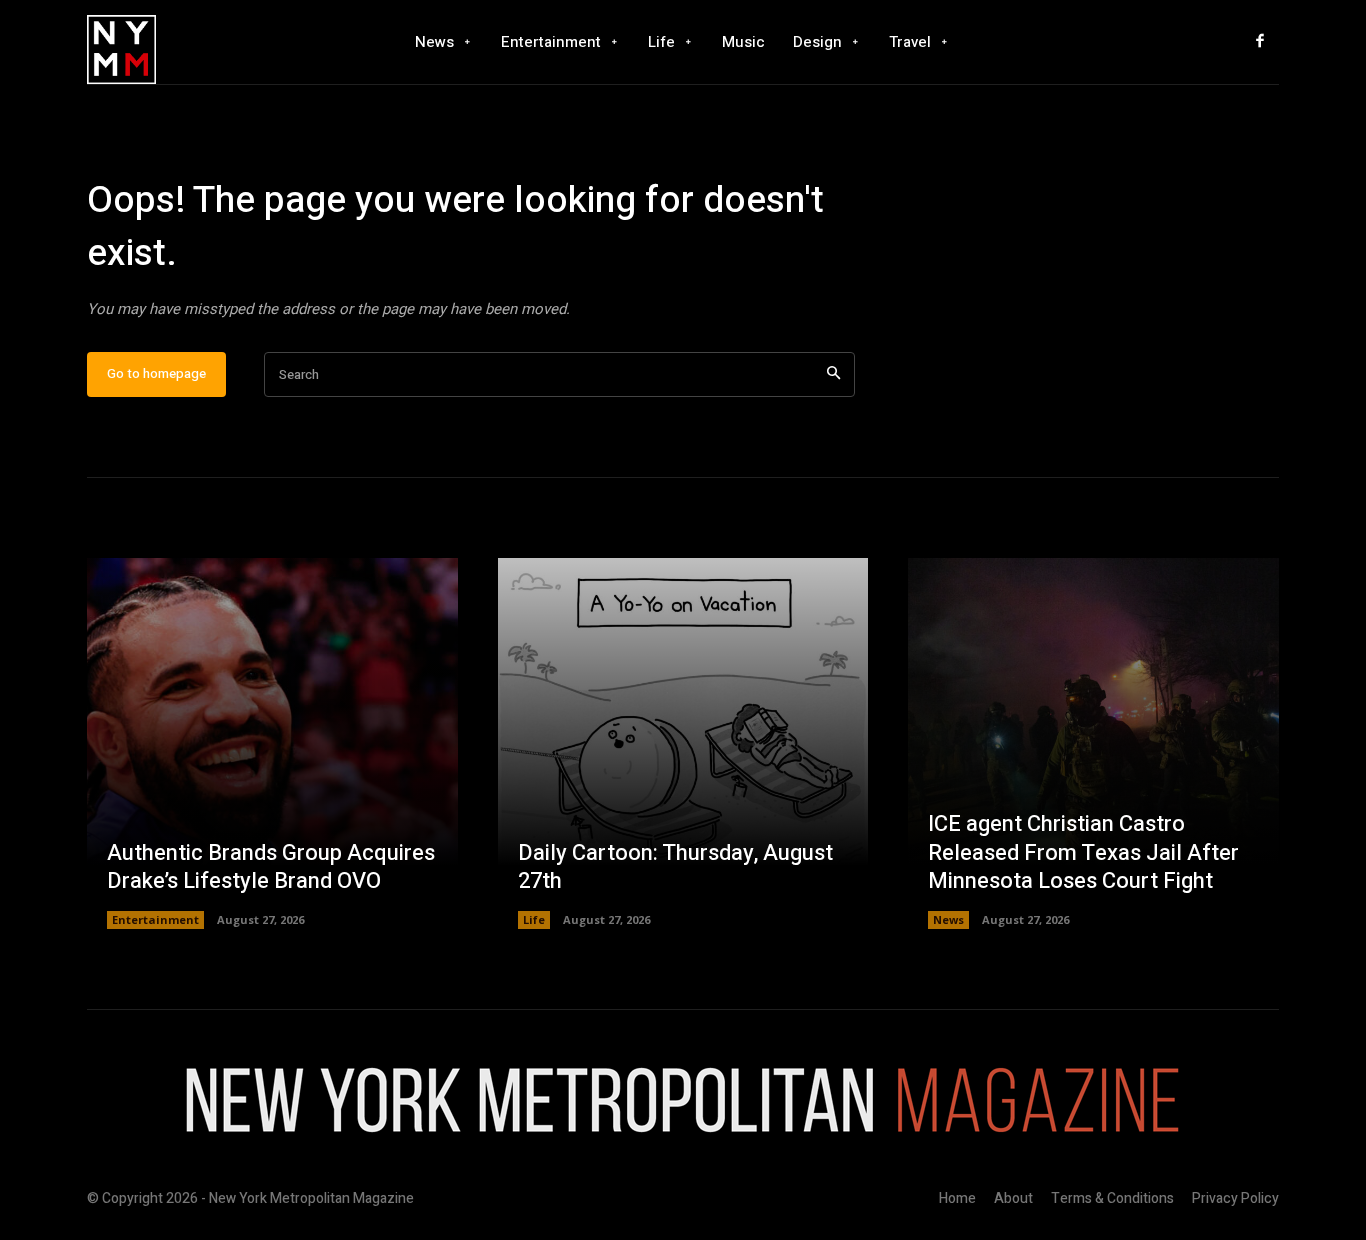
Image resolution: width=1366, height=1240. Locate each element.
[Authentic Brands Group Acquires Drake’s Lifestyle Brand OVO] (272, 743)
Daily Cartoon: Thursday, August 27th (675, 867)
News (948, 919)
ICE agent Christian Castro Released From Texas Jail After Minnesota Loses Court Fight (1083, 852)
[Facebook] (1260, 42)
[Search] (833, 374)
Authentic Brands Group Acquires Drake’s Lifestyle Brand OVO (271, 867)
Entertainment (155, 919)
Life (534, 919)
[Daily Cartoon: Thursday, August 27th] (683, 743)
